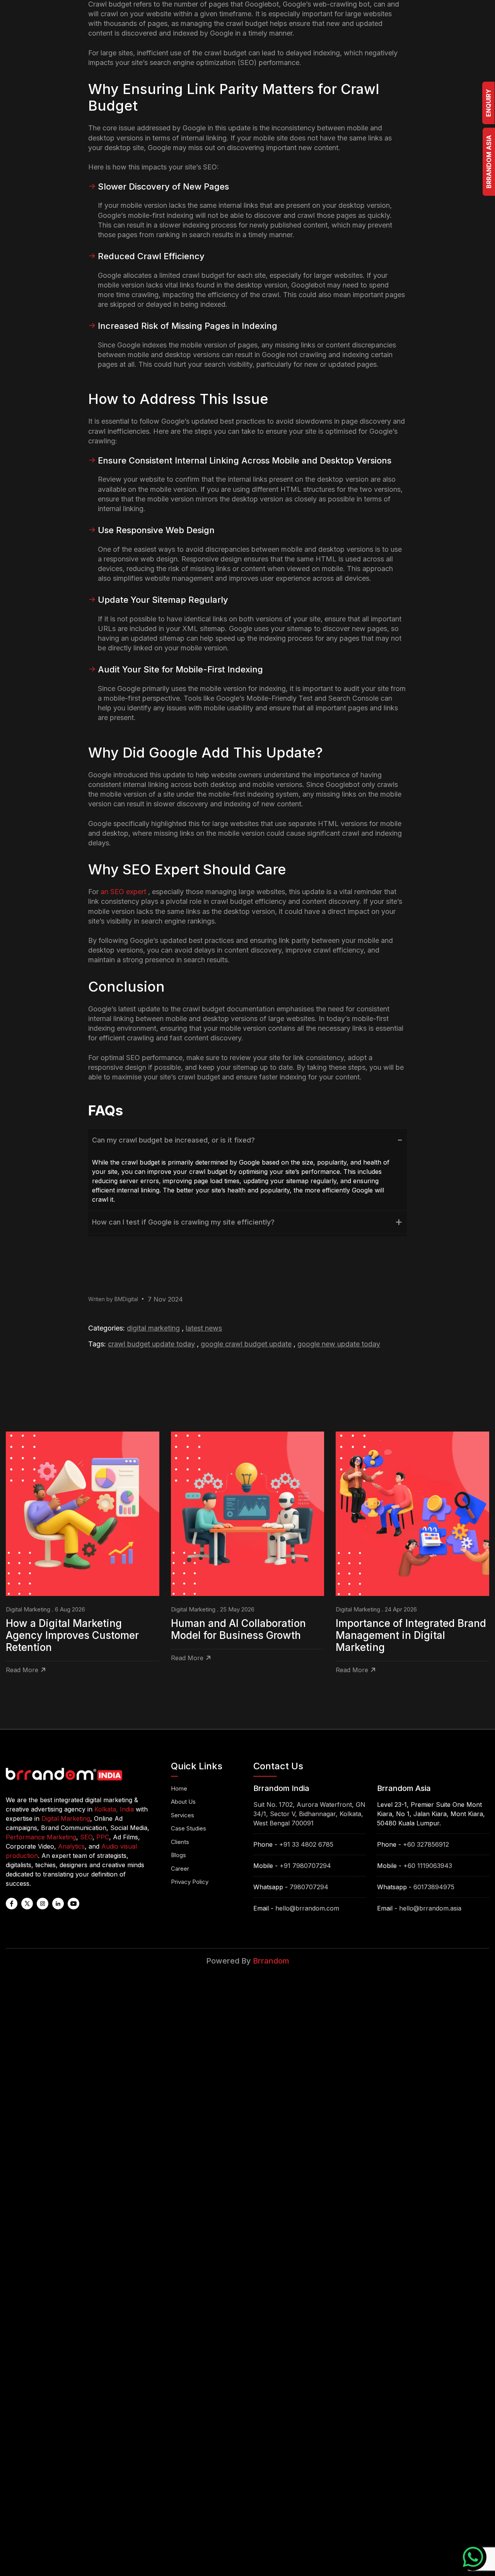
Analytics (71, 1846)
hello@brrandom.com (307, 1908)
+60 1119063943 (428, 1866)
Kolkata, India (114, 1809)
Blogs (178, 1855)
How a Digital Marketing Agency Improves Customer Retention (72, 1635)
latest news (204, 1328)
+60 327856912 (426, 1844)
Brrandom (271, 1961)
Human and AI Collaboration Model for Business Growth (238, 1629)
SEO (86, 1837)
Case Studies (189, 1828)
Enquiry (488, 103)
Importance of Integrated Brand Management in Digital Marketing (411, 1635)
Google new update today (339, 1344)
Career (180, 1869)
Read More (22, 1670)
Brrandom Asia (489, 162)
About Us (183, 1802)
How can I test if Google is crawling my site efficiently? (183, 1222)
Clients (180, 1842)
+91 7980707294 (305, 1866)
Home (179, 1788)
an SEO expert (123, 892)
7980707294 (309, 1887)
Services (183, 1815)
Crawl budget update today (151, 1344)
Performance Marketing (41, 1837)
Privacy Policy (190, 1882)
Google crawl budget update (246, 1344)
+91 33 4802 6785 (306, 1844)
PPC (103, 1837)
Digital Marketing (153, 1328)
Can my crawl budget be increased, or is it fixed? (173, 1140)
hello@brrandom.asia (430, 1908)
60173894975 (434, 1887)
